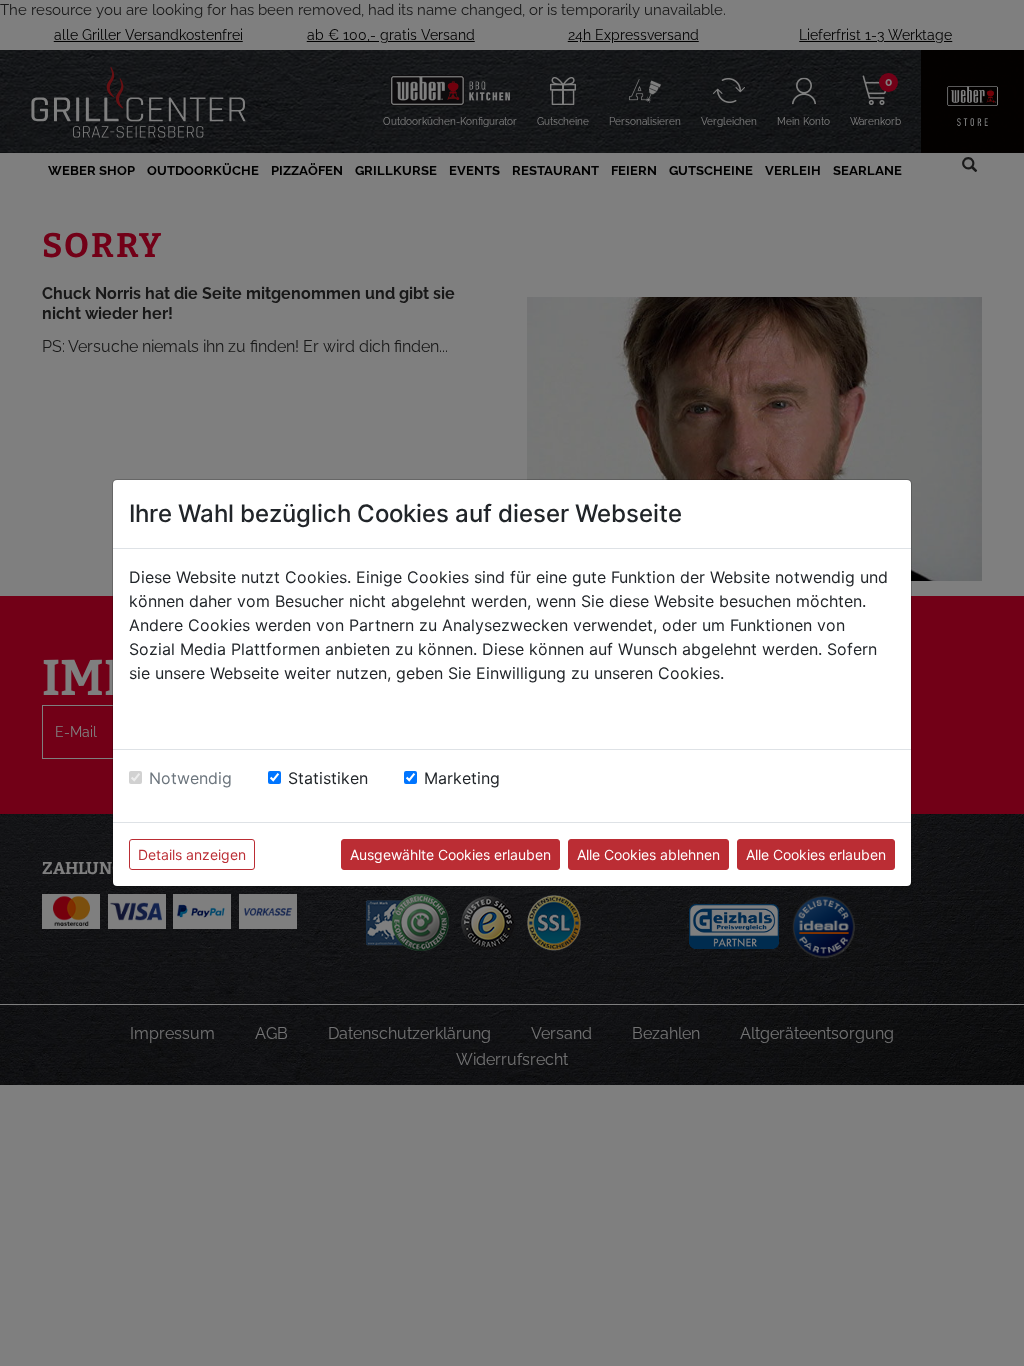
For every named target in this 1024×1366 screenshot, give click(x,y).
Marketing (462, 778)
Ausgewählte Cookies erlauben (450, 854)
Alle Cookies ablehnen (648, 854)
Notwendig (190, 778)
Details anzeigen (192, 854)
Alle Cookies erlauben (816, 854)
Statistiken (328, 778)
